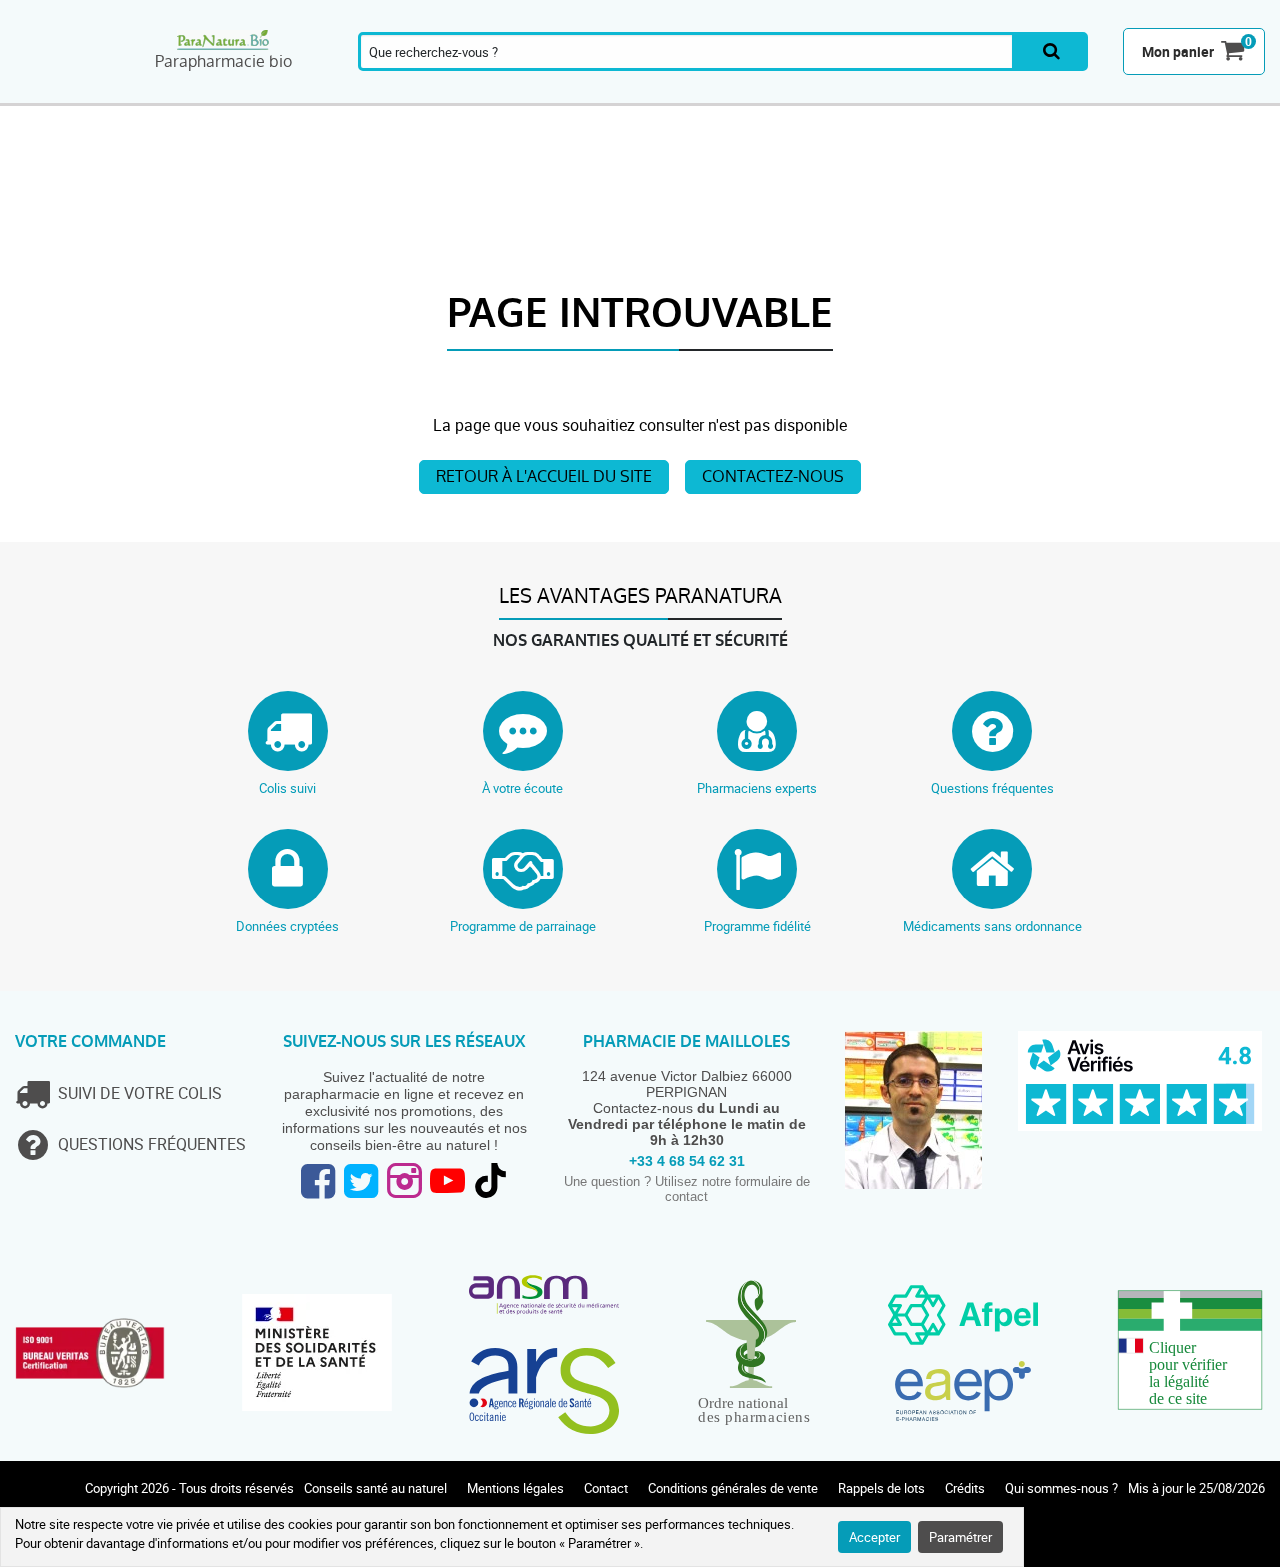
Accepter (874, 1537)
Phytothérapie (383, 93)
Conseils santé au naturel (375, 1488)
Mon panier (1178, 51)
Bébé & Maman (576, 93)
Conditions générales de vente (733, 1488)
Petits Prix (1223, 93)
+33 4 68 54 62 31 (687, 1161)
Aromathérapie (184, 93)
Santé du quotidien (284, 93)
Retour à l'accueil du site (544, 476)
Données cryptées (287, 926)
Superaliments (954, 93)
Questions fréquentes (992, 788)
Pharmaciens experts (757, 788)
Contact (606, 1488)
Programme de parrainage (523, 926)
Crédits (965, 1488)
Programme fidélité (757, 926)
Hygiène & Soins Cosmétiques (845, 93)
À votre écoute (522, 788)
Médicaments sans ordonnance (992, 926)
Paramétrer (960, 1537)
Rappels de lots (881, 1488)
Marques (1138, 93)
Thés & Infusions (661, 93)
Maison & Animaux (1053, 93)
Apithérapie (486, 93)
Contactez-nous (773, 476)
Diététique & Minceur (748, 93)
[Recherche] (1051, 51)
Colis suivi (287, 788)
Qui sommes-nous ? (1061, 1488)
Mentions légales (515, 1488)
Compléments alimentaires (70, 93)
